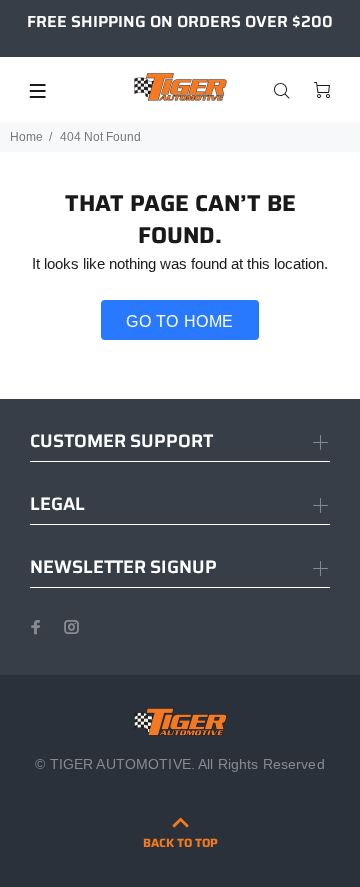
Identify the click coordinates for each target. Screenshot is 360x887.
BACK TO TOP (180, 842)
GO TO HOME (180, 321)
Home (26, 137)
